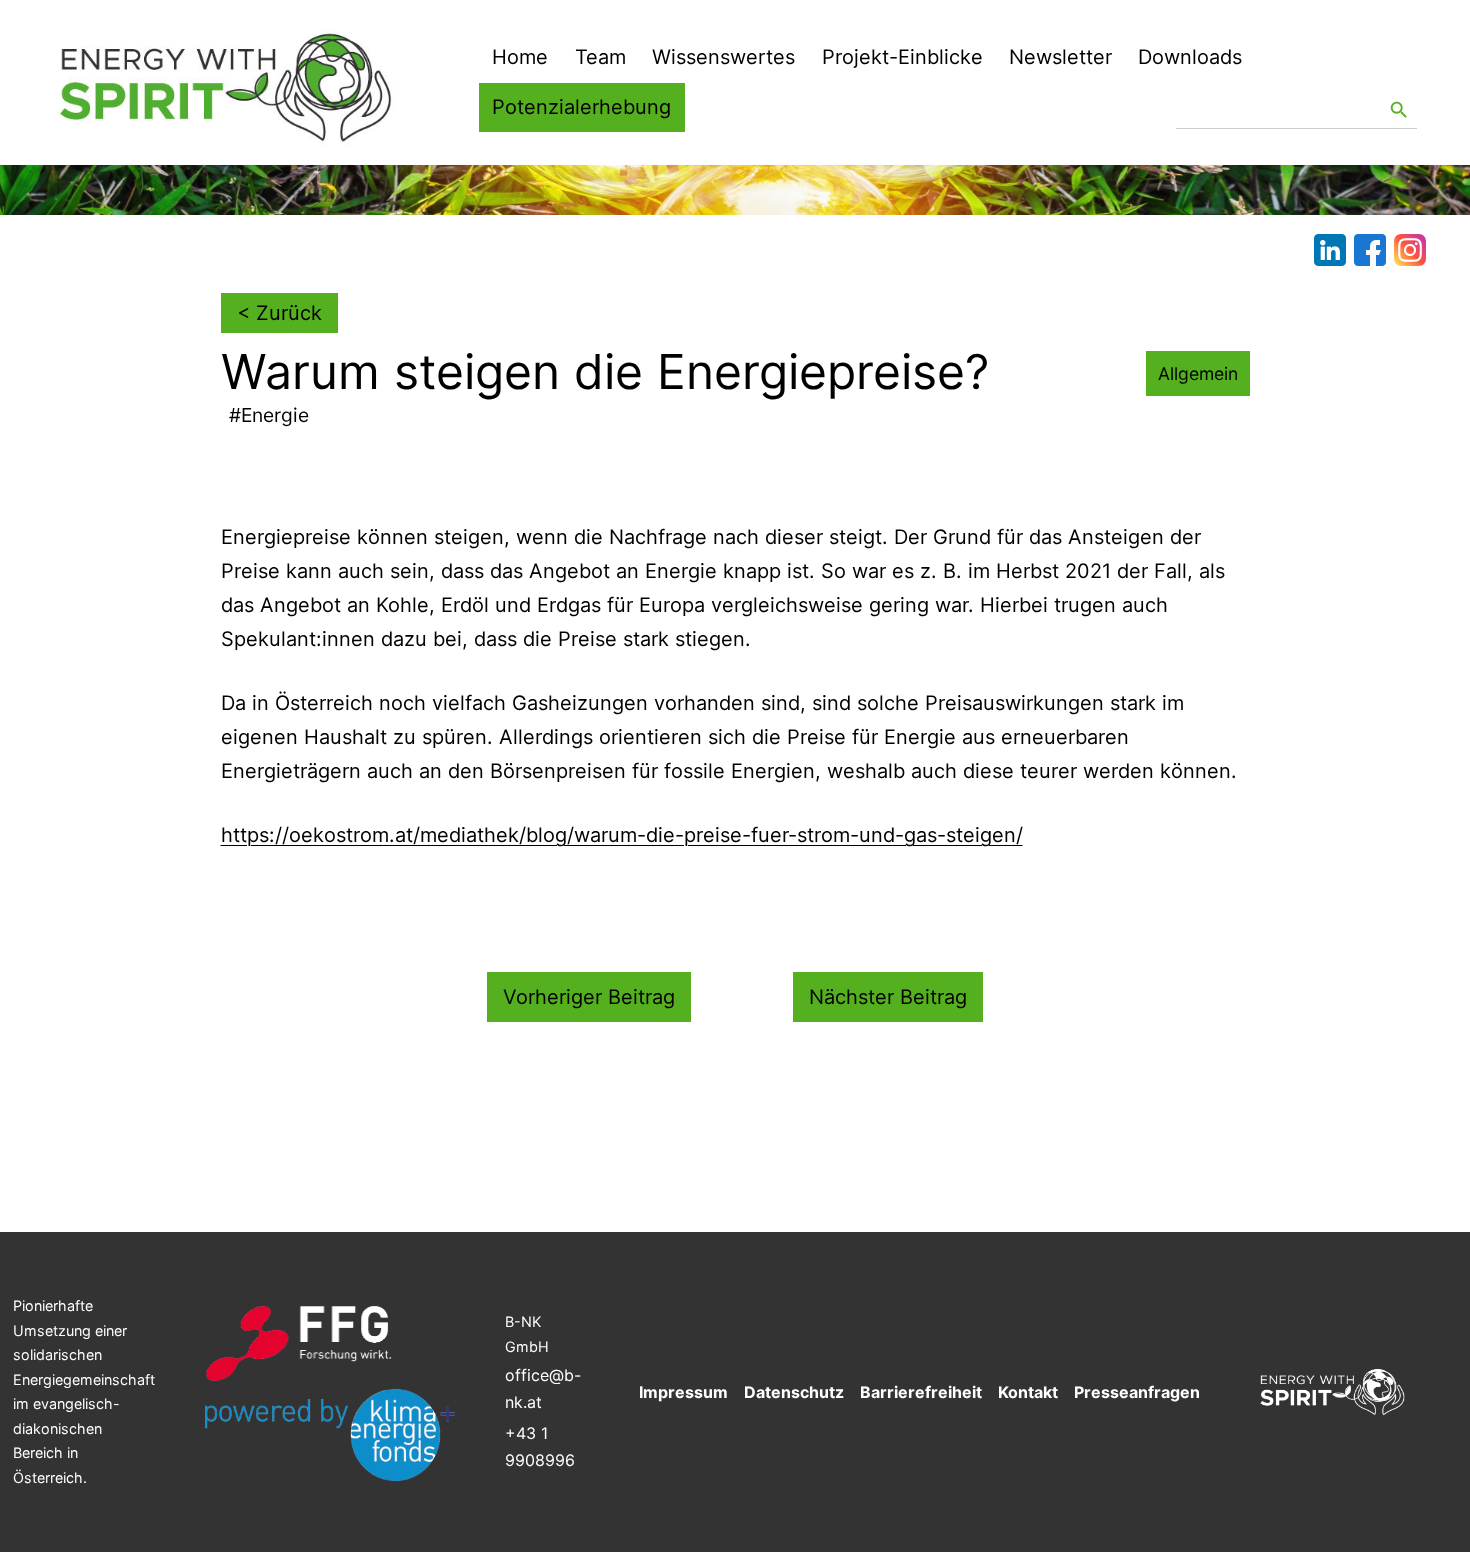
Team (600, 57)
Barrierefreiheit (921, 1392)
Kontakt (1028, 1392)
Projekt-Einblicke (902, 57)
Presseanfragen (1137, 1392)
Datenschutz (794, 1392)
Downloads (1190, 57)
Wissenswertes (723, 57)
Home (520, 57)
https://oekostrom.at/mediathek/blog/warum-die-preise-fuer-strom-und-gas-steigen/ (622, 835)
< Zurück (279, 313)
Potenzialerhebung (581, 107)
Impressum (683, 1392)
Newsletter (1060, 57)
